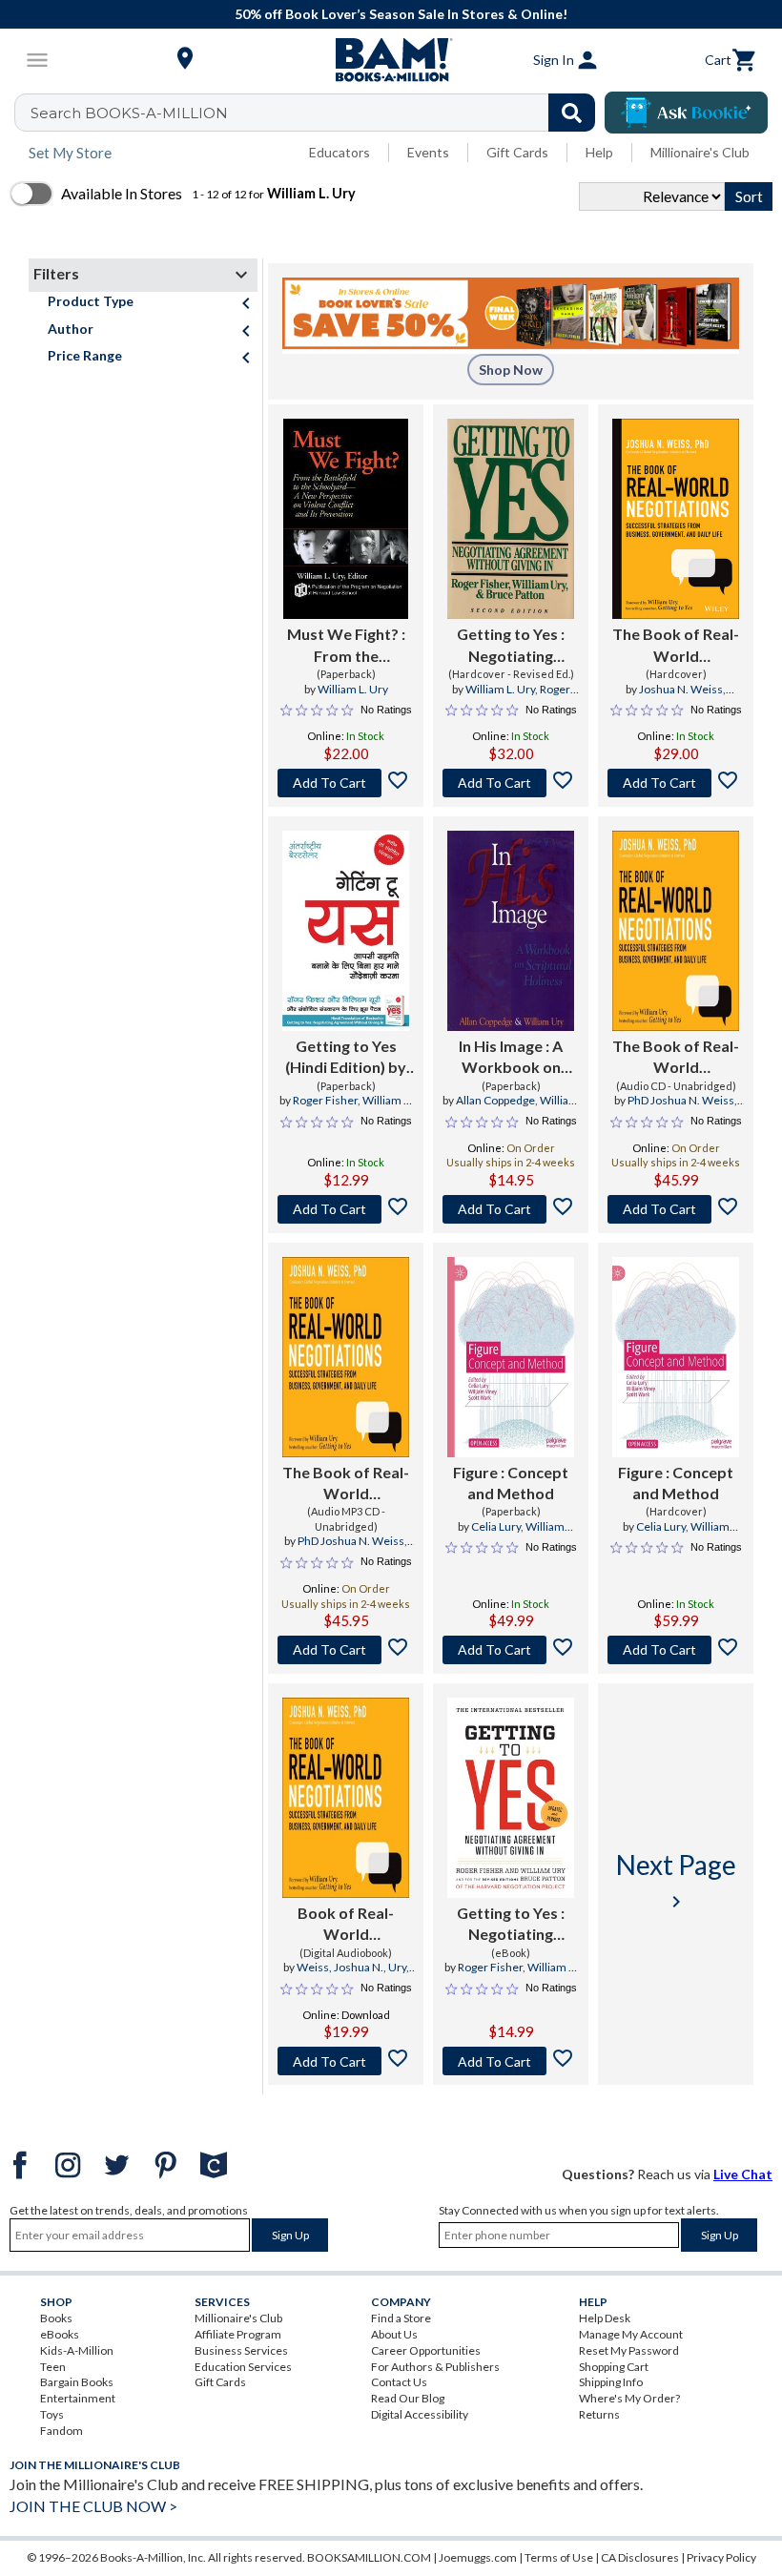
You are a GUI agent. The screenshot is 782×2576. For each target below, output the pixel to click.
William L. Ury (353, 689)
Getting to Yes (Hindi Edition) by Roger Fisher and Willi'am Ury (346, 1058)
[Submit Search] (572, 113)
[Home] (391, 60)
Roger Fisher (325, 1100)
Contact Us (399, 2382)
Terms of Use (559, 2557)
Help (599, 152)
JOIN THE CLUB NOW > (93, 2506)
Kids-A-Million (77, 2350)
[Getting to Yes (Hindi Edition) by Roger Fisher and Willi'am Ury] (346, 931)
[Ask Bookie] (686, 113)
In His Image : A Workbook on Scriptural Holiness (511, 1058)
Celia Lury (496, 1526)
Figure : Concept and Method (511, 1483)
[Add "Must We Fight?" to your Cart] (346, 783)
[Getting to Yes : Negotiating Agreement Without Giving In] (511, 1798)
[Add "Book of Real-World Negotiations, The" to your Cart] (346, 2061)
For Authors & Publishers (435, 2367)
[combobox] (317, 113)
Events (428, 152)
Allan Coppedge (495, 1100)
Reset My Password (629, 2350)
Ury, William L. (365, 1975)
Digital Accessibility (420, 2414)
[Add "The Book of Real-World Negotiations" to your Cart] (676, 783)
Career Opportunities (426, 2350)
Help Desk (605, 2318)
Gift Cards (517, 152)
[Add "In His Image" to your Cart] (511, 1209)
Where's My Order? (629, 2398)
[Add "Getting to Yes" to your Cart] (511, 783)
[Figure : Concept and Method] (511, 1357)
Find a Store (401, 2318)
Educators (340, 152)
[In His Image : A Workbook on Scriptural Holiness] (511, 931)
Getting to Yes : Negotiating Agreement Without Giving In (511, 1925)
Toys (52, 2414)
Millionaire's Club (700, 152)
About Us (394, 2334)
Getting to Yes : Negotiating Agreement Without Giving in (511, 646)
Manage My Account (631, 2334)
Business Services (241, 2350)
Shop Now (511, 370)
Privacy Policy (721, 2557)
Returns (599, 2414)
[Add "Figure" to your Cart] (511, 1650)
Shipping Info (611, 2382)
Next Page (676, 1880)
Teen (53, 2367)
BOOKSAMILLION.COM (369, 2557)
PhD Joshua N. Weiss (681, 1100)
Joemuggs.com (478, 2557)
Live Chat (743, 2174)
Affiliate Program (238, 2334)
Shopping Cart (614, 2367)
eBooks (60, 2334)
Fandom (62, 2431)
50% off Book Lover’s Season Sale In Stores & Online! (401, 14)
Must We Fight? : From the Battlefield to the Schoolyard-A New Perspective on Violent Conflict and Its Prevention (346, 646)
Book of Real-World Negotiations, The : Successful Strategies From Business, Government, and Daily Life (346, 1925)
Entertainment (78, 2398)
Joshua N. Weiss (681, 689)
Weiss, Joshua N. (340, 1967)
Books (56, 2318)
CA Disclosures (640, 2557)
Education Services (243, 2367)
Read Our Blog (408, 2398)
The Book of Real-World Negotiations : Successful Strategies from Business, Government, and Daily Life (676, 646)
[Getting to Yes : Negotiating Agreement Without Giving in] (511, 519)
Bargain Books (77, 2382)
